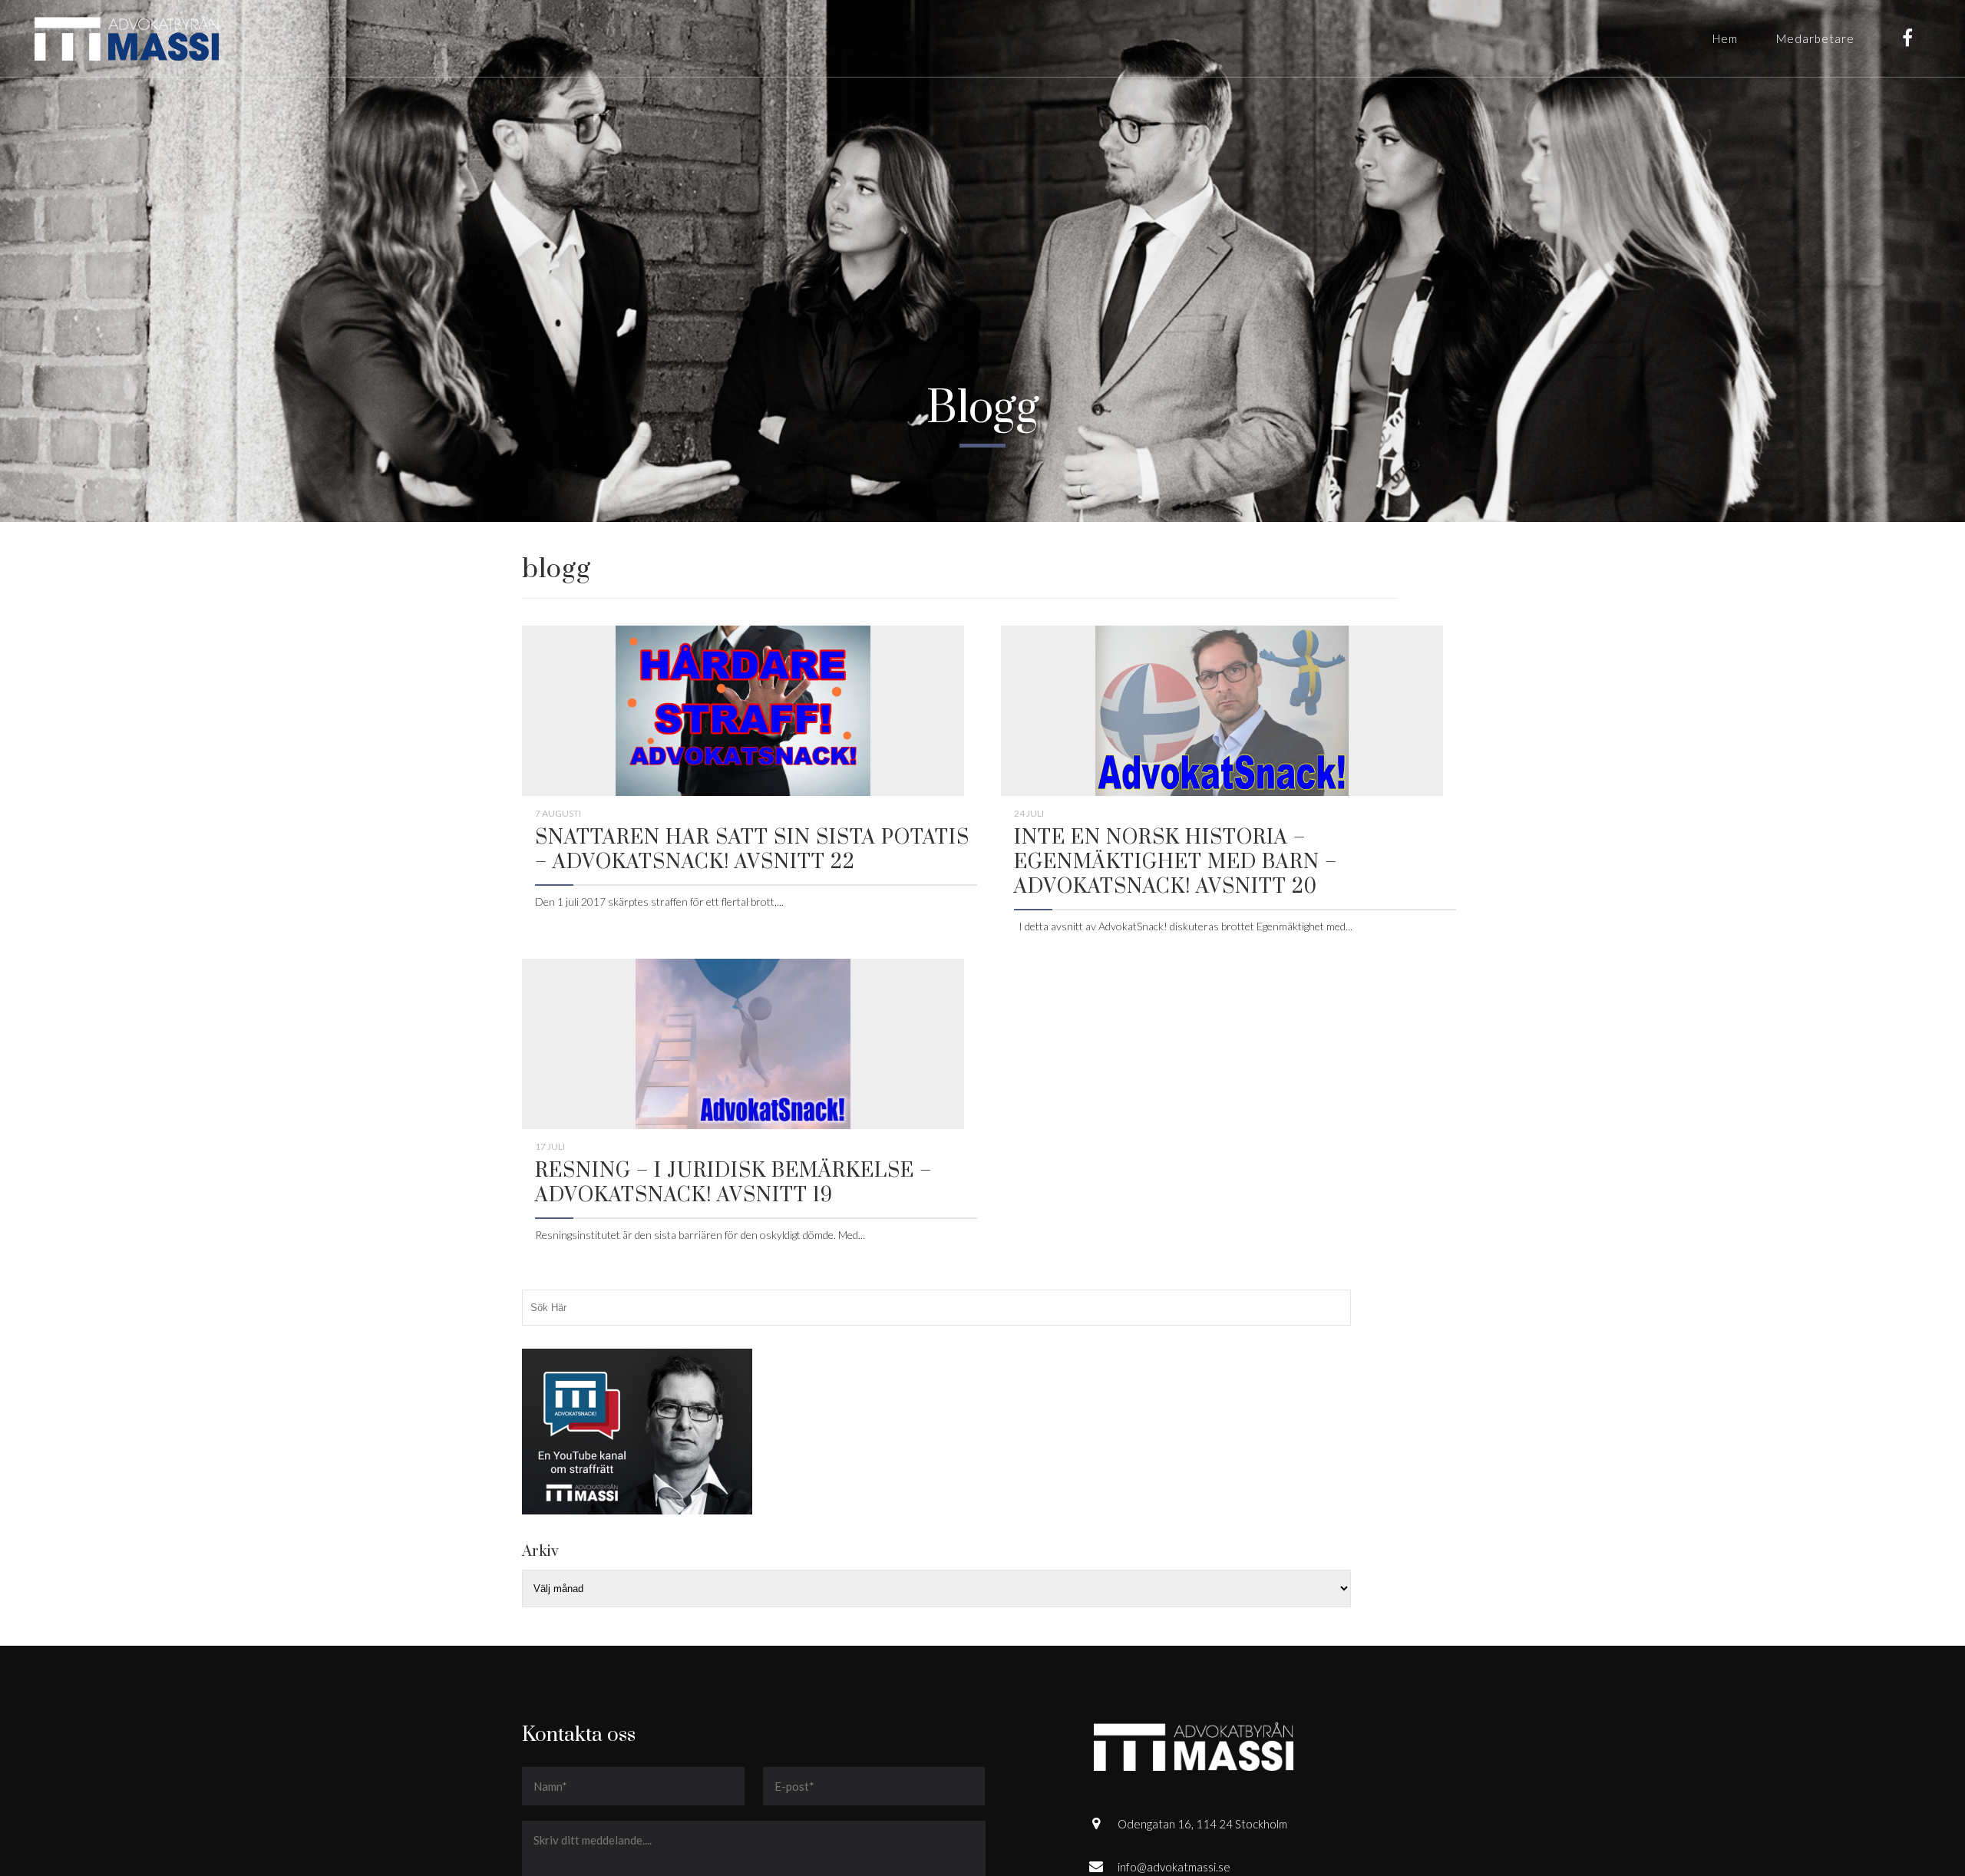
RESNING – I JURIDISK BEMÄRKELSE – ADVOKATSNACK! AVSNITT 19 (733, 1183)
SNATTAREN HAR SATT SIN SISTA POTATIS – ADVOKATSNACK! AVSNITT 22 (752, 850)
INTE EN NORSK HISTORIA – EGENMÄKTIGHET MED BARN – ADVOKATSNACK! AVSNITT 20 (1176, 862)
